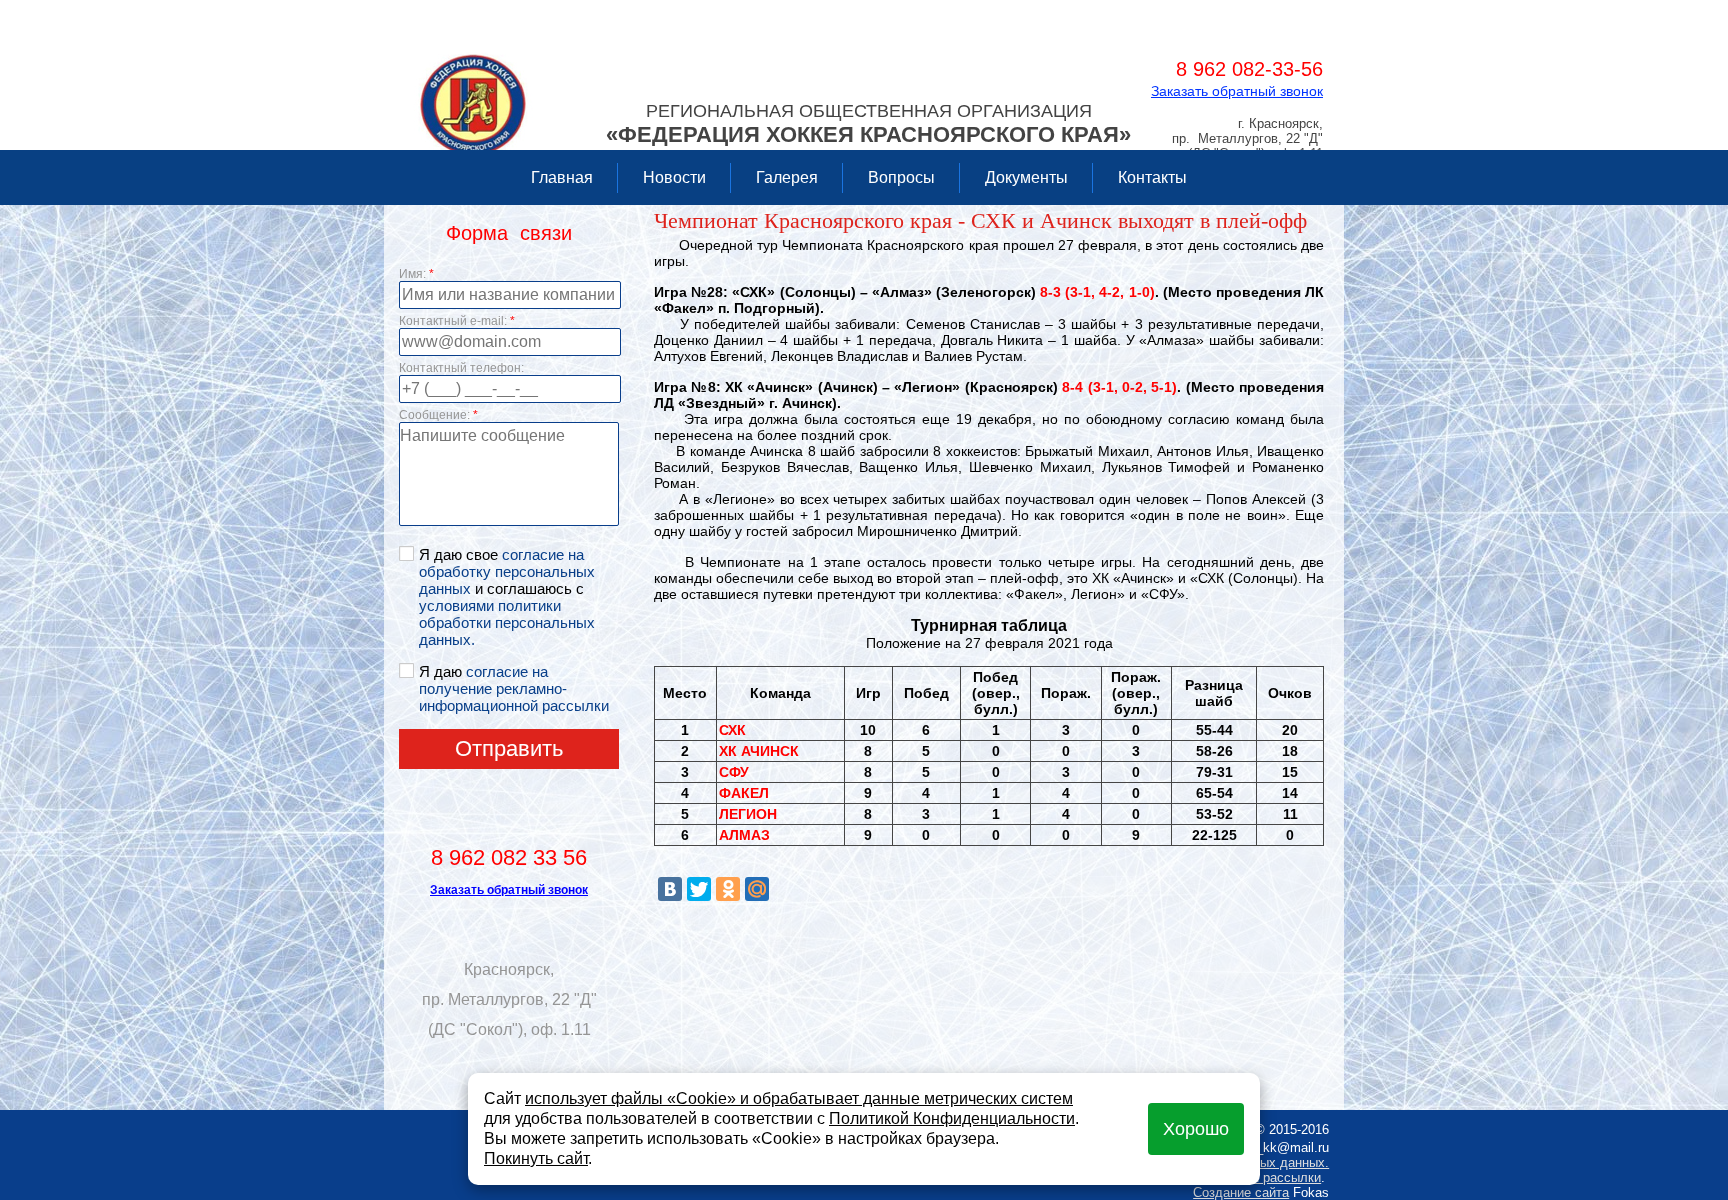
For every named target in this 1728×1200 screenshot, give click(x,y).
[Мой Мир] (757, 889)
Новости (674, 177)
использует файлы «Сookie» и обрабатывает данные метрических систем (799, 1098)
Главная (562, 177)
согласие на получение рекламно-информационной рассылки (514, 688)
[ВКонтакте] (670, 889)
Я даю (514, 688)
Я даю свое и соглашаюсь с (507, 597)
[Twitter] (699, 889)
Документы (1026, 177)
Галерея (787, 177)
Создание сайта (1241, 1192)
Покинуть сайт (536, 1158)
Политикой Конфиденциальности (952, 1118)
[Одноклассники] (728, 889)
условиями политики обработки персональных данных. (507, 622)
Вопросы (901, 177)
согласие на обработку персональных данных (507, 571)
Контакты (1152, 177)
